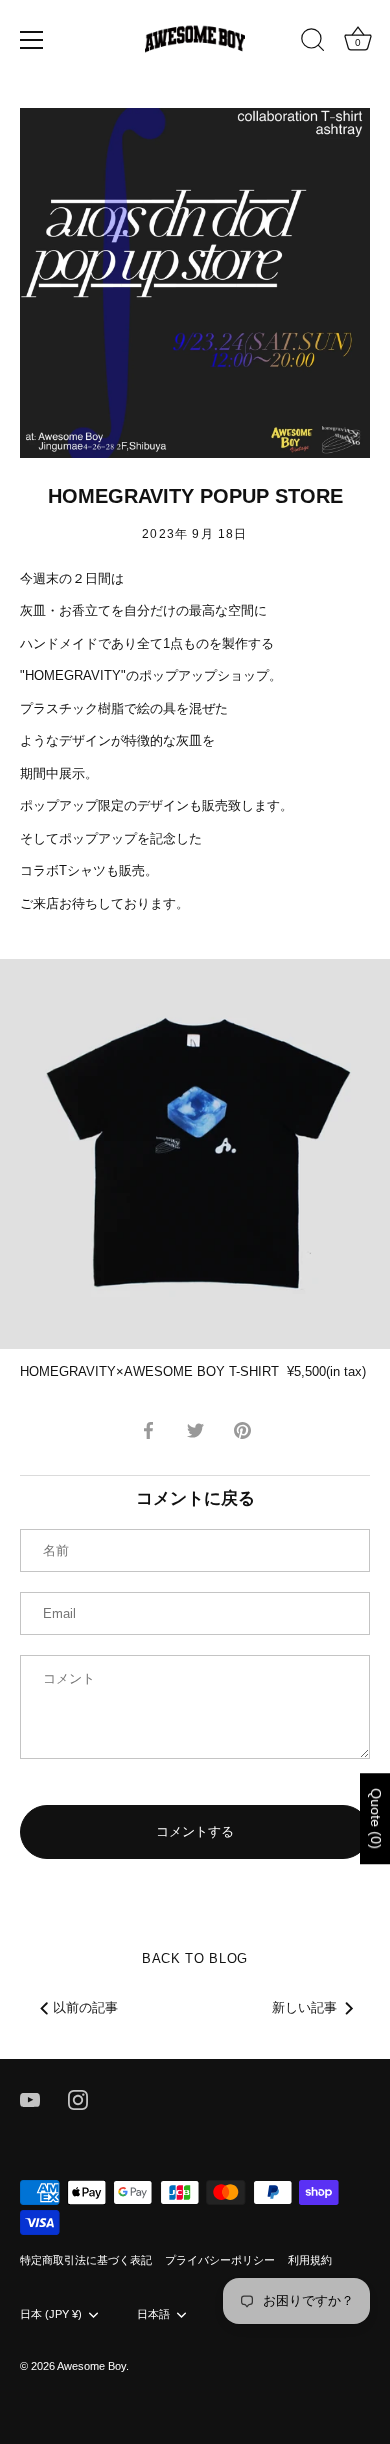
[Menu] (32, 40)
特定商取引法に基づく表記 (86, 2260)
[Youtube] (30, 2098)
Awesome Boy (91, 2366)
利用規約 (310, 2260)
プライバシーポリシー (220, 2260)
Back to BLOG (195, 1958)
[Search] (313, 43)
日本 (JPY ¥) (51, 2314)
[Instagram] (78, 2098)
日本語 (153, 2314)
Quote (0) (376, 1818)
